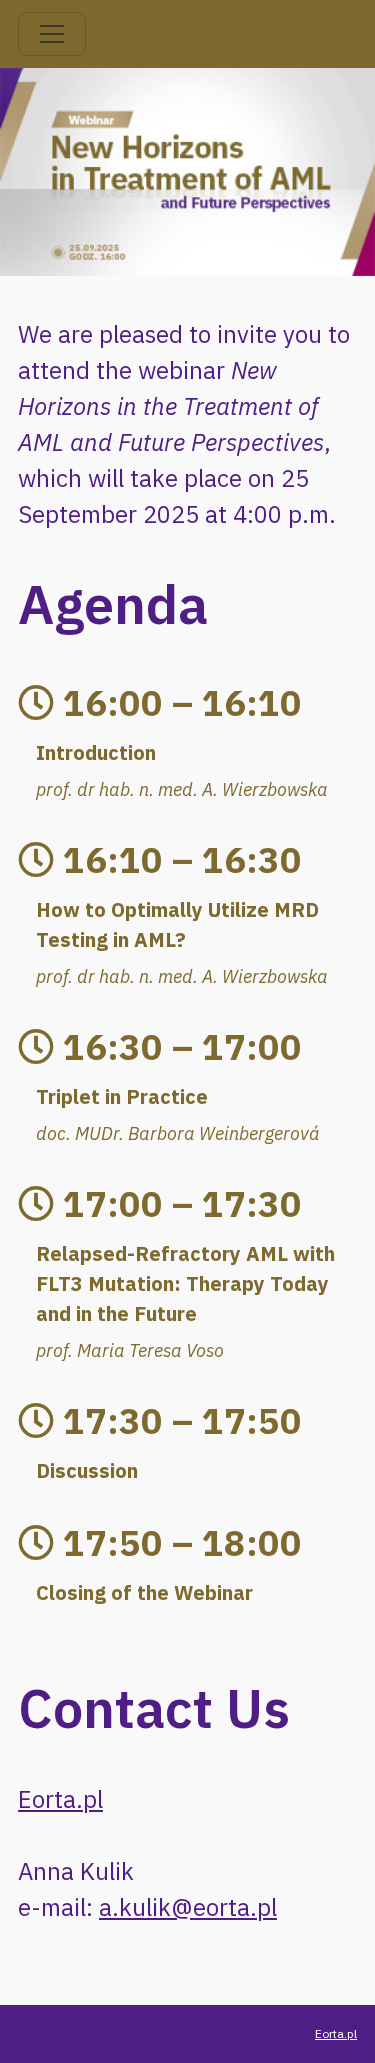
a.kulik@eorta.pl (188, 1907)
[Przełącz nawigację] (52, 34)
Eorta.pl (60, 1799)
